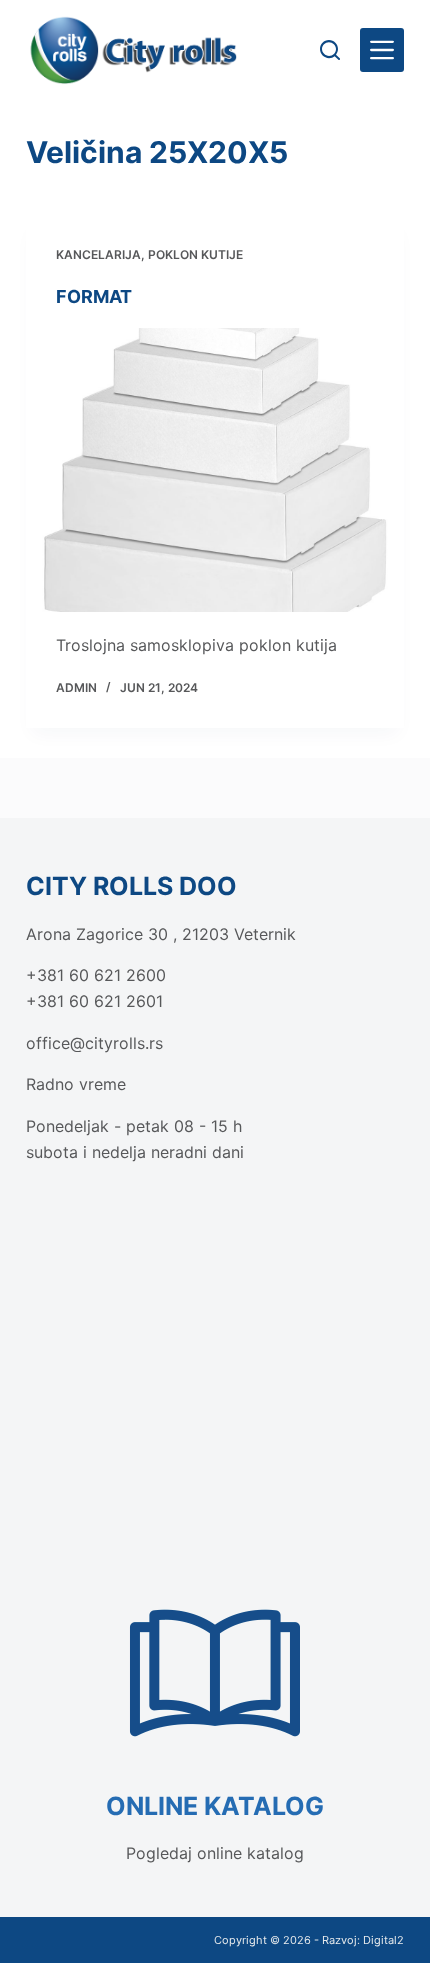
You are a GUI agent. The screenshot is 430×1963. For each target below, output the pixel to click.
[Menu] (382, 50)
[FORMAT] (215, 470)
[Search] (330, 50)
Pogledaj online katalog (215, 1853)
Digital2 (383, 1940)
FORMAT (94, 296)
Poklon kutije (195, 254)
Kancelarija (98, 254)
